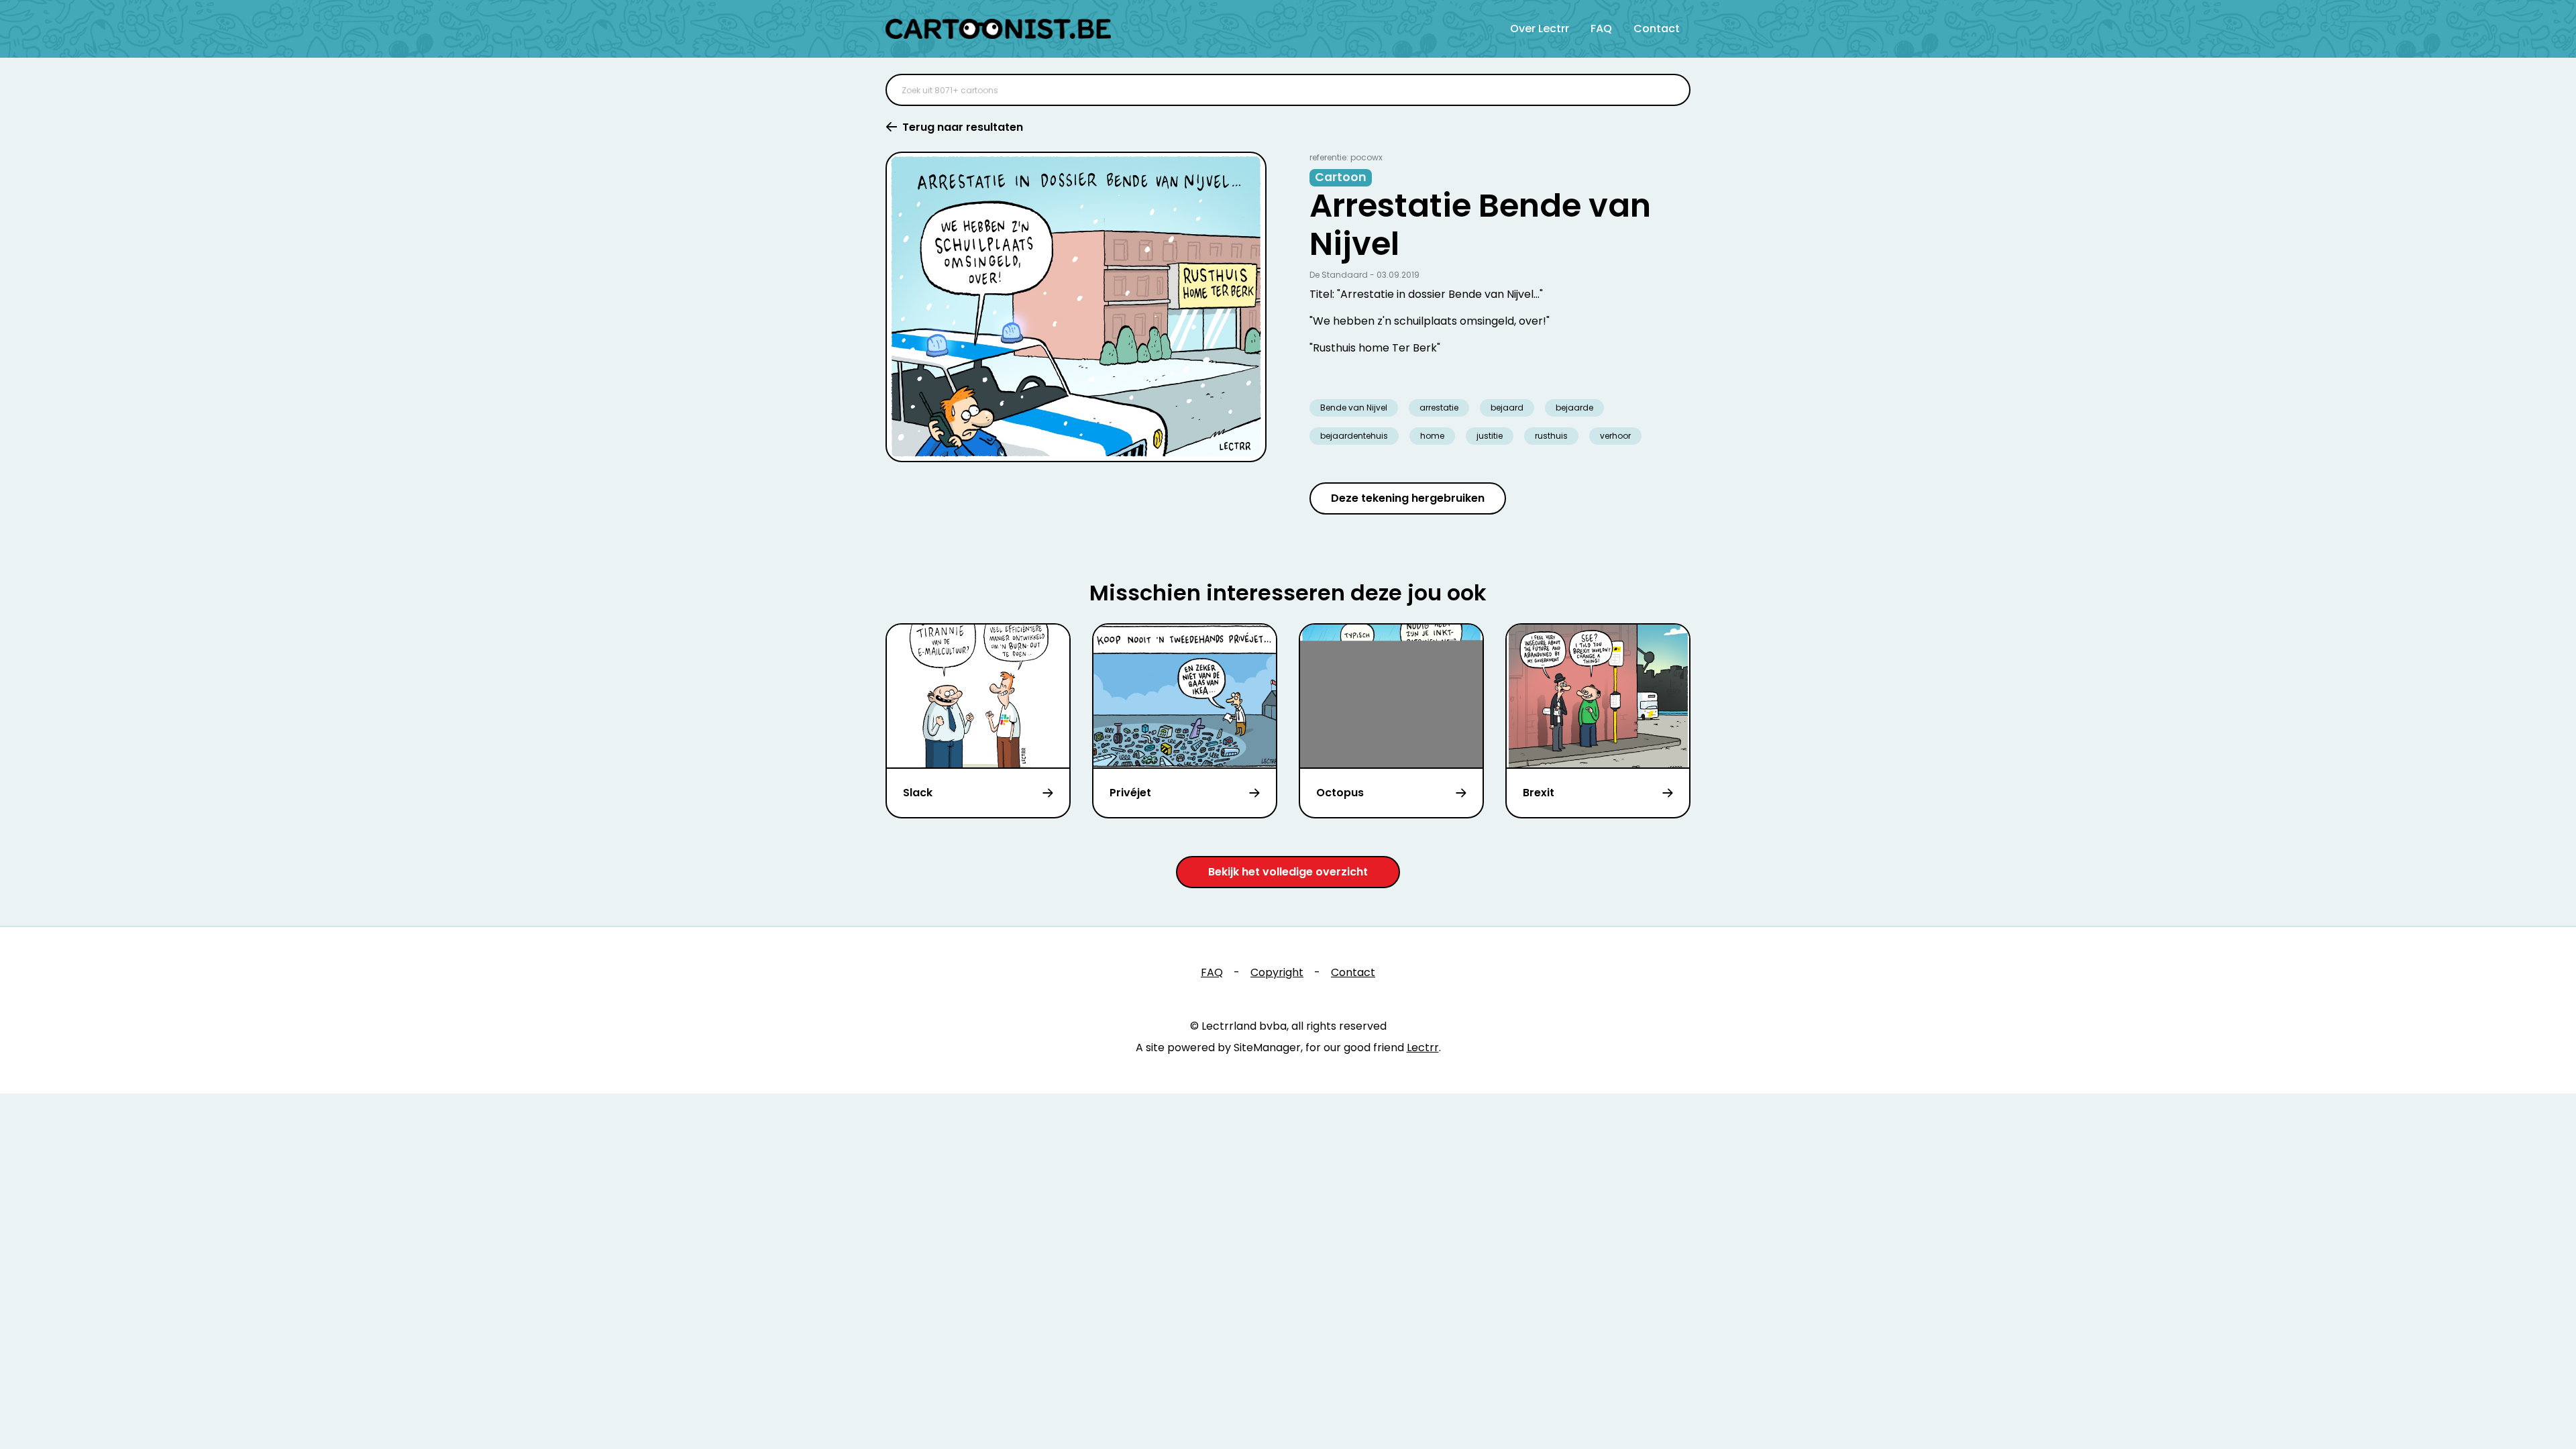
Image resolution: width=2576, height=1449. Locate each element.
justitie (1490, 436)
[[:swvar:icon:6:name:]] (1672, 90)
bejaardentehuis (1354, 436)
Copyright (1277, 972)
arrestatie (1439, 408)
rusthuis (1551, 436)
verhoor (1615, 436)
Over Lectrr (1540, 29)
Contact (1657, 29)
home (1432, 436)
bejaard (1507, 408)
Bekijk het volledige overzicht (1288, 872)
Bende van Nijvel (1354, 408)
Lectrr (1423, 1048)
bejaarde (1574, 408)
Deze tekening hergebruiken (1408, 498)
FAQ (1601, 29)
